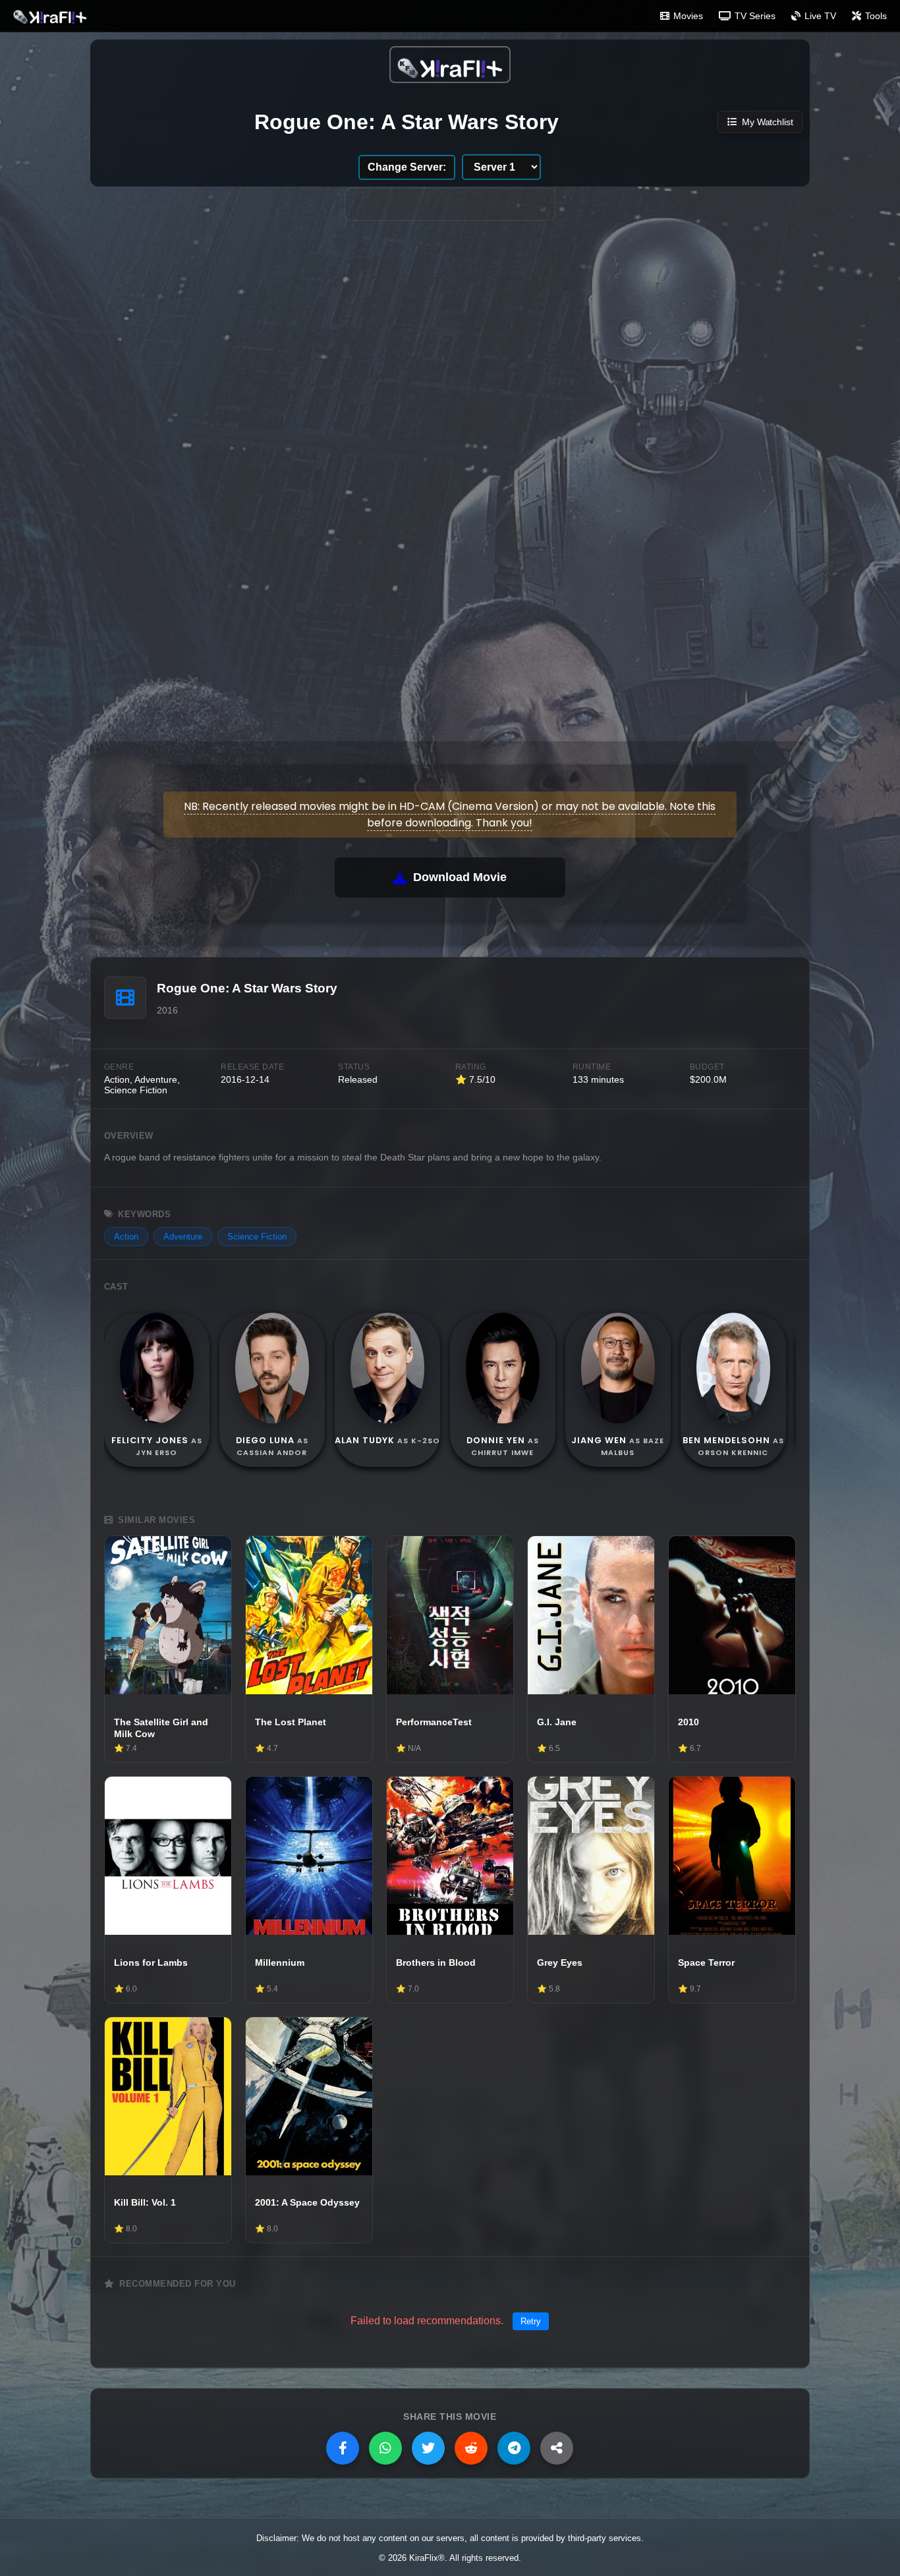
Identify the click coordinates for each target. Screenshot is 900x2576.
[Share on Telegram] (514, 2448)
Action (126, 1237)
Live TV (820, 16)
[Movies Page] (450, 65)
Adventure (183, 1237)
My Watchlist (767, 122)
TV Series (755, 16)
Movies (688, 16)
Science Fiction (257, 1237)
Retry (531, 2321)
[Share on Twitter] (428, 2448)
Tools (876, 16)
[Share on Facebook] (343, 2448)
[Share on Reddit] (471, 2448)
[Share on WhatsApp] (385, 2448)
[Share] (557, 2448)
